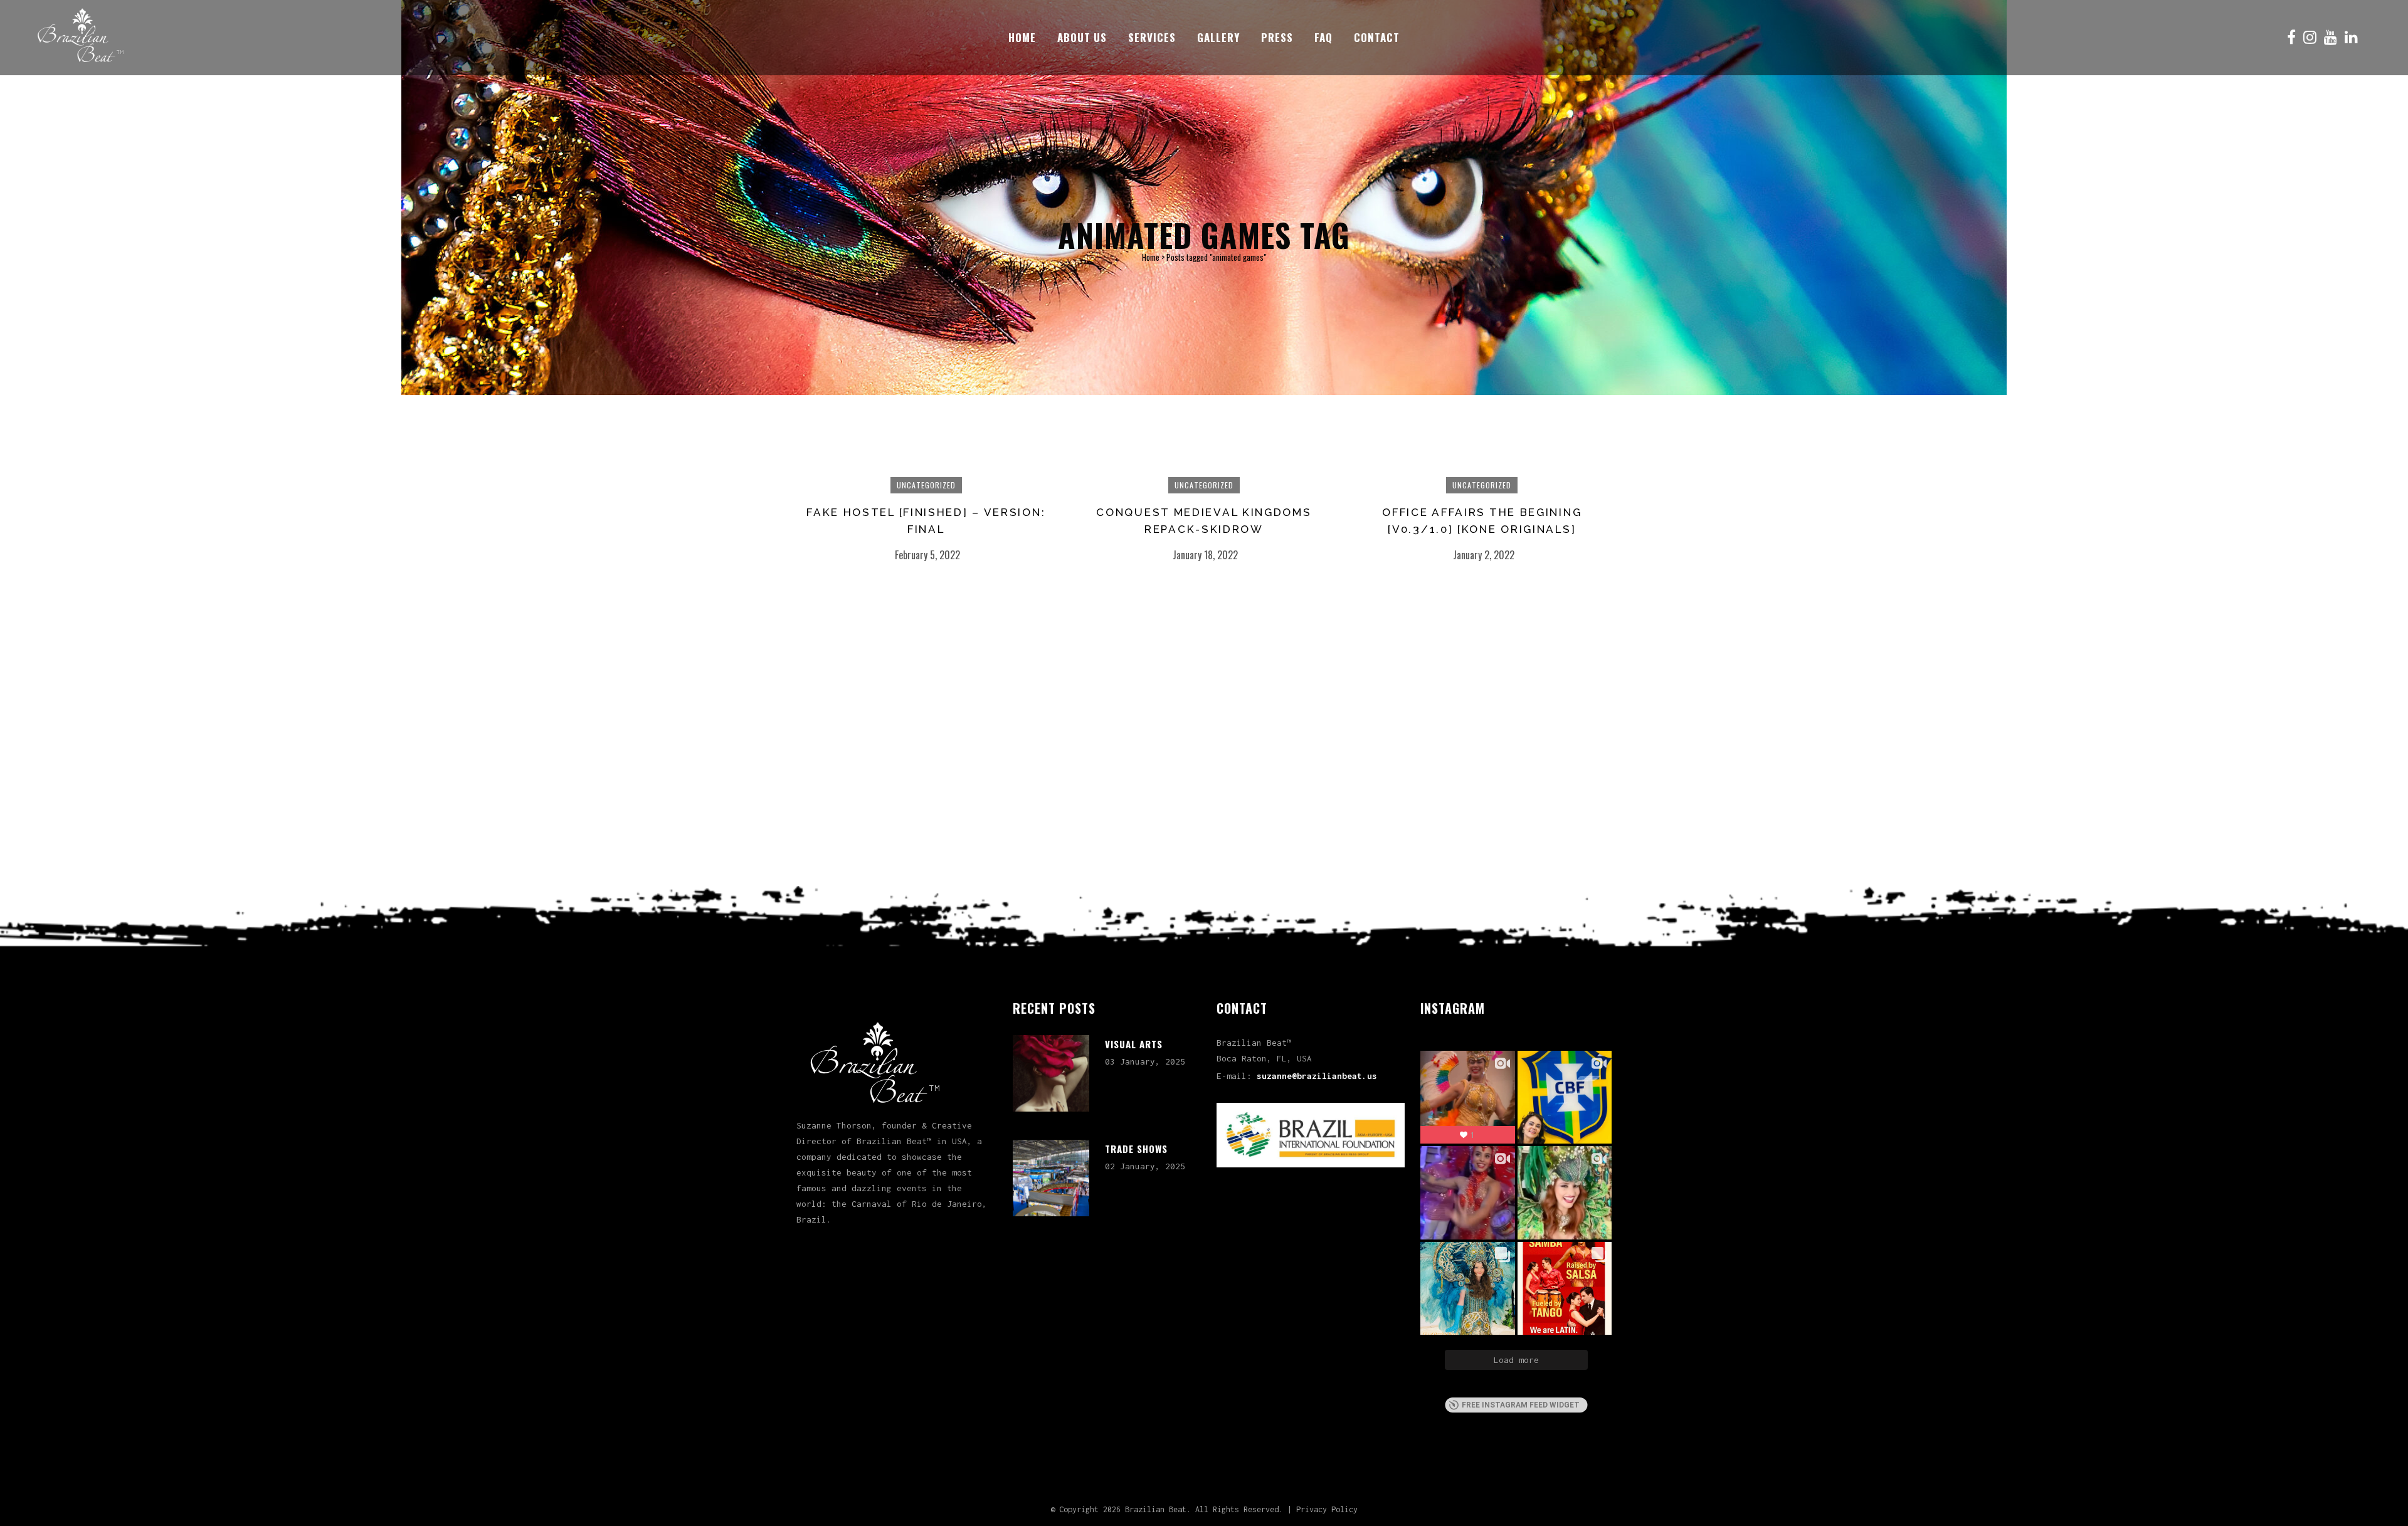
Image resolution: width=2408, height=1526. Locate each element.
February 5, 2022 (927, 555)
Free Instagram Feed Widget (1521, 1405)
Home (1151, 257)
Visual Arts (1134, 1044)
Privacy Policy (1327, 1509)
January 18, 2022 (1205, 555)
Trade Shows (1136, 1149)
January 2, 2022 (1484, 555)
